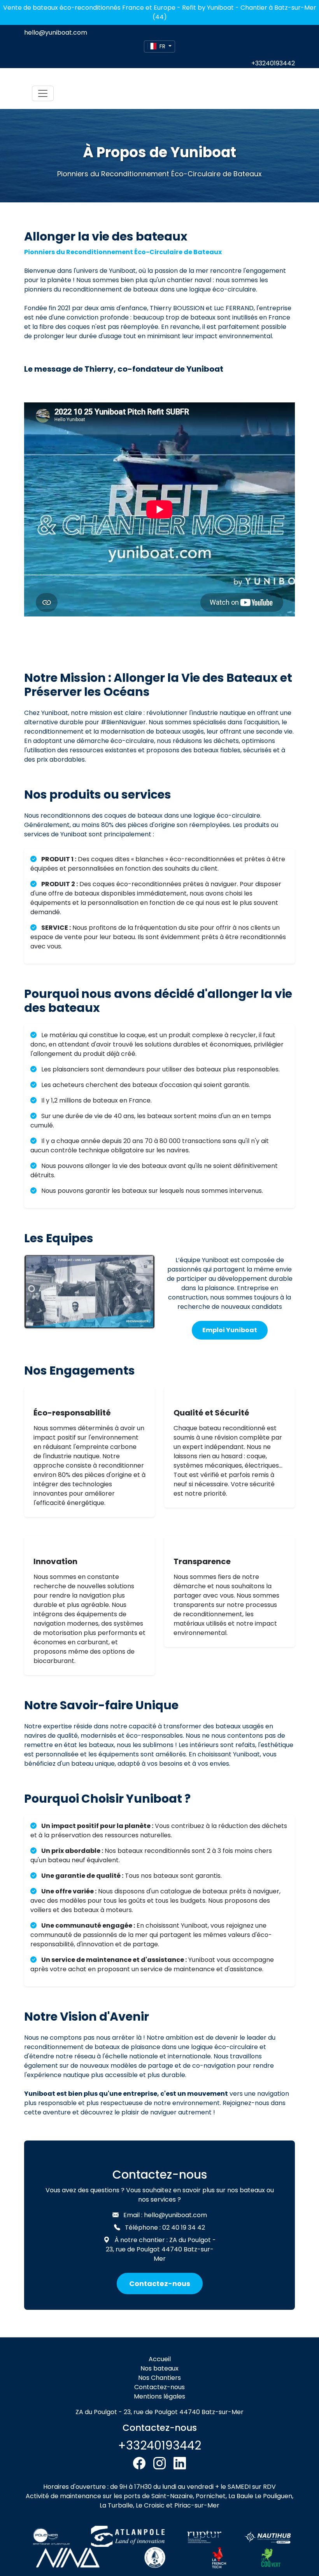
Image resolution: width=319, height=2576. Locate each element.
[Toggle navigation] (43, 93)
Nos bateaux (159, 2368)
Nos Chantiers (159, 2378)
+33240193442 (273, 63)
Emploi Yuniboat (230, 1330)
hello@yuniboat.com (56, 32)
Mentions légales (159, 2396)
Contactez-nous (160, 2284)
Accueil (160, 2359)
